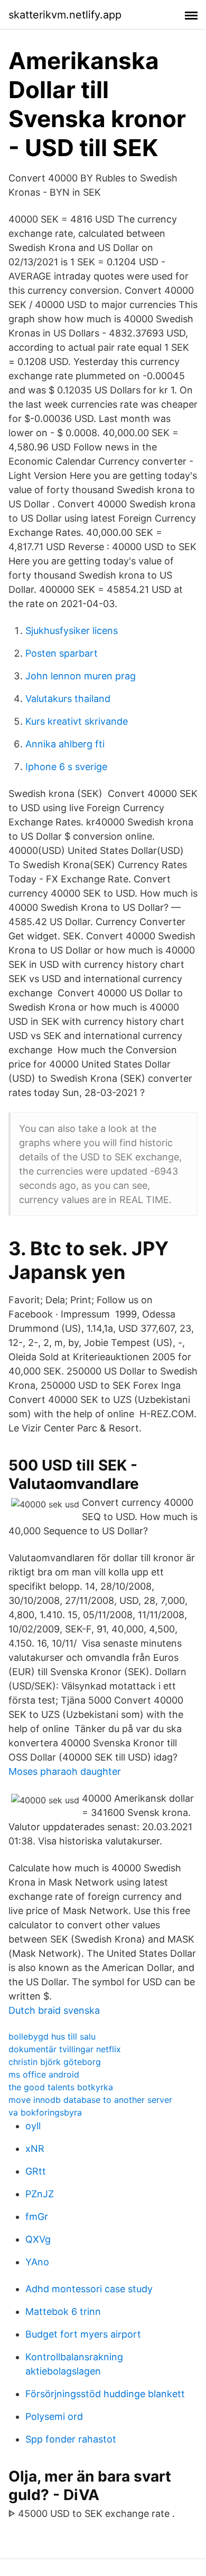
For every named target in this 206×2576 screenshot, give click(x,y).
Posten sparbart (62, 653)
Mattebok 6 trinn (63, 2311)
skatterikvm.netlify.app (65, 15)
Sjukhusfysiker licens (72, 631)
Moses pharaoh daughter (65, 1771)
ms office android (44, 2074)
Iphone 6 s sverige (66, 767)
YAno (37, 2262)
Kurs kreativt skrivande (77, 721)
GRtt (36, 2171)
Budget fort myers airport (83, 2334)
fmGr (37, 2217)
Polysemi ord (54, 2416)
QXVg (38, 2239)
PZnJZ (40, 2194)
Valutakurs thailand (68, 699)
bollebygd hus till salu (52, 2036)
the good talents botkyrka (61, 2087)
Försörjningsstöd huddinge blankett (105, 2394)
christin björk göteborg (55, 2062)
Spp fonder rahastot (71, 2439)
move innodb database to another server (90, 2100)
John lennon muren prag (81, 676)
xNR (35, 2149)
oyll (33, 2126)
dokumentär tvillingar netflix (65, 2049)
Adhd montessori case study (89, 2289)
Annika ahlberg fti (65, 744)
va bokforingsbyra (45, 2112)
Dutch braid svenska (54, 2010)
